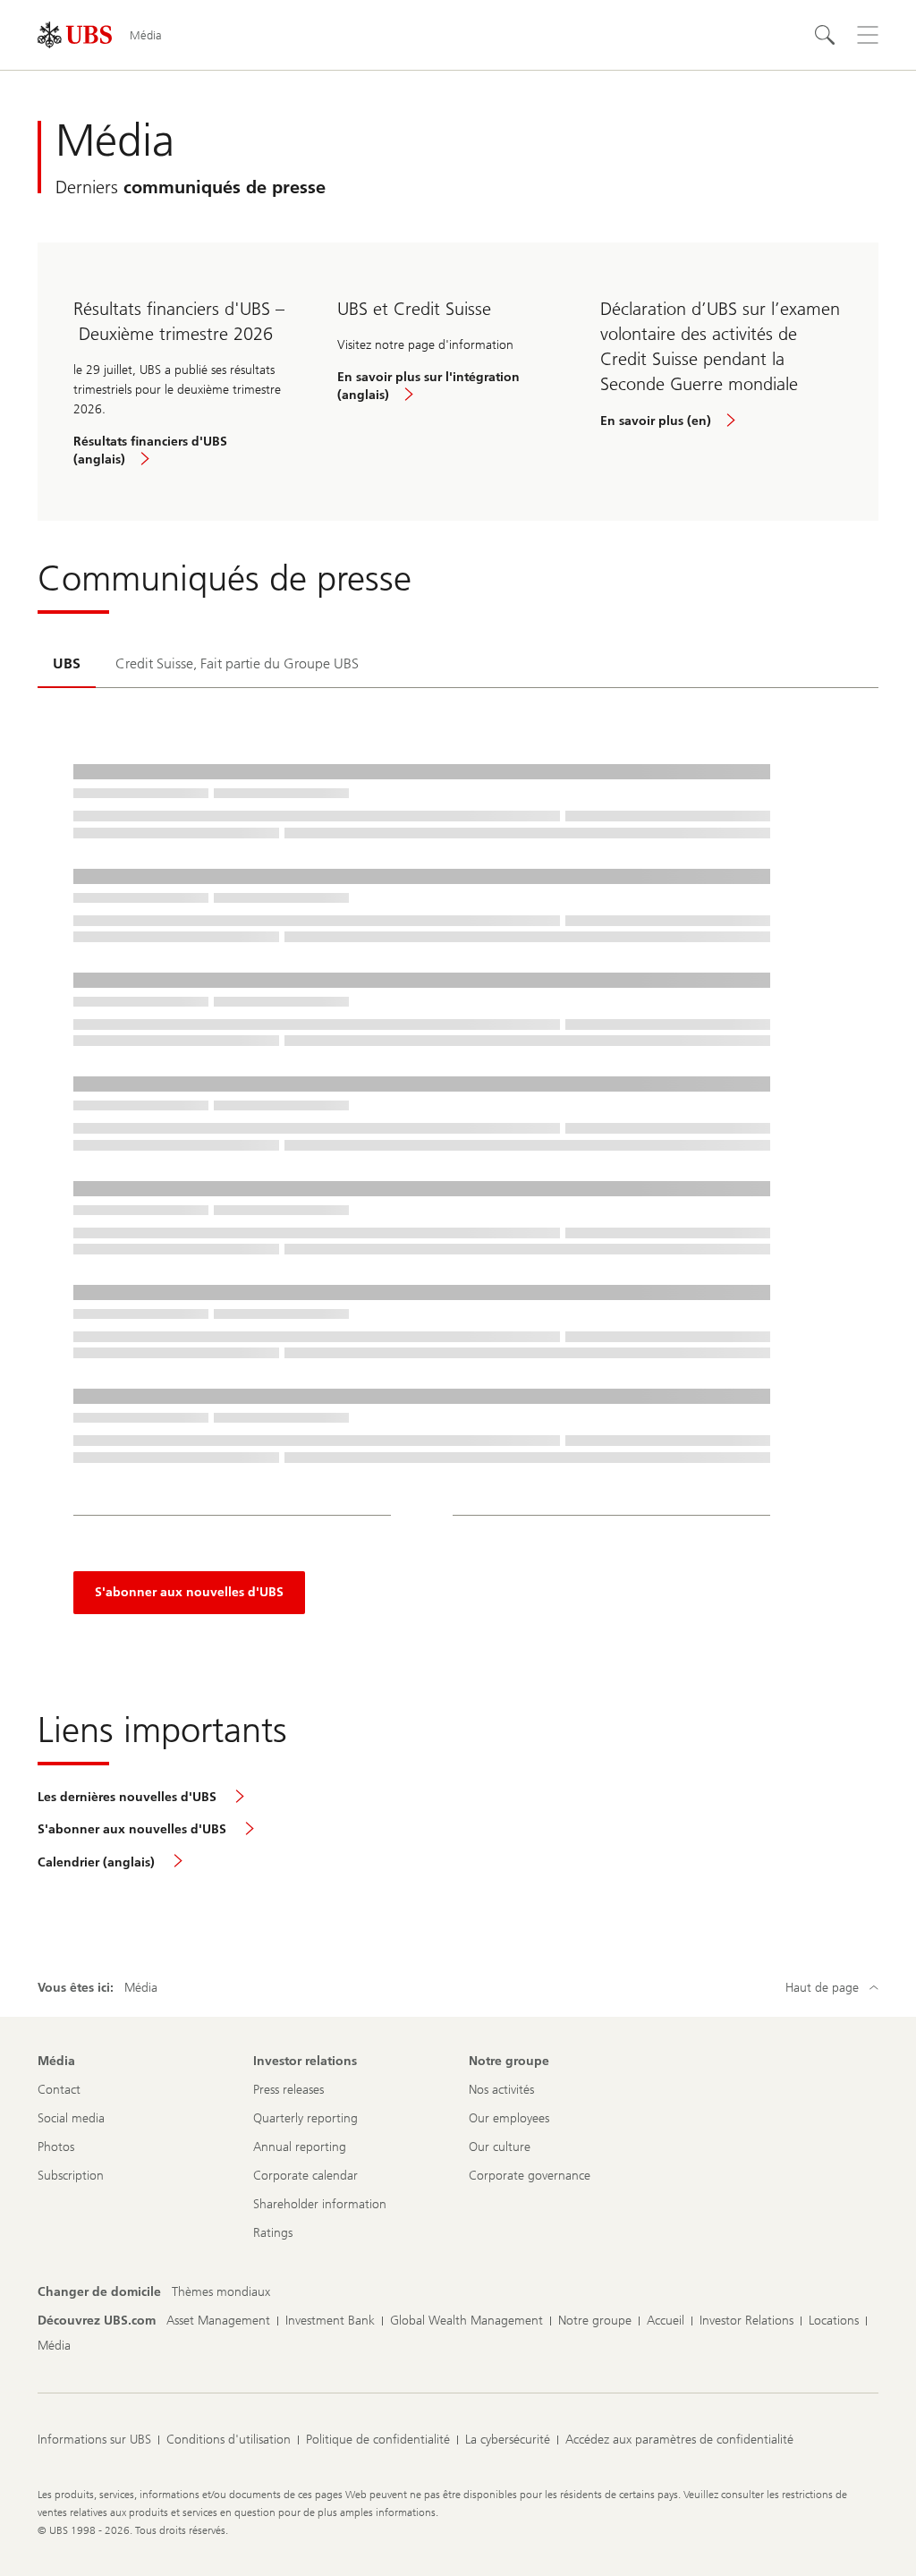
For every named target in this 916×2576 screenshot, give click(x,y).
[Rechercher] (825, 35)
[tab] (67, 665)
